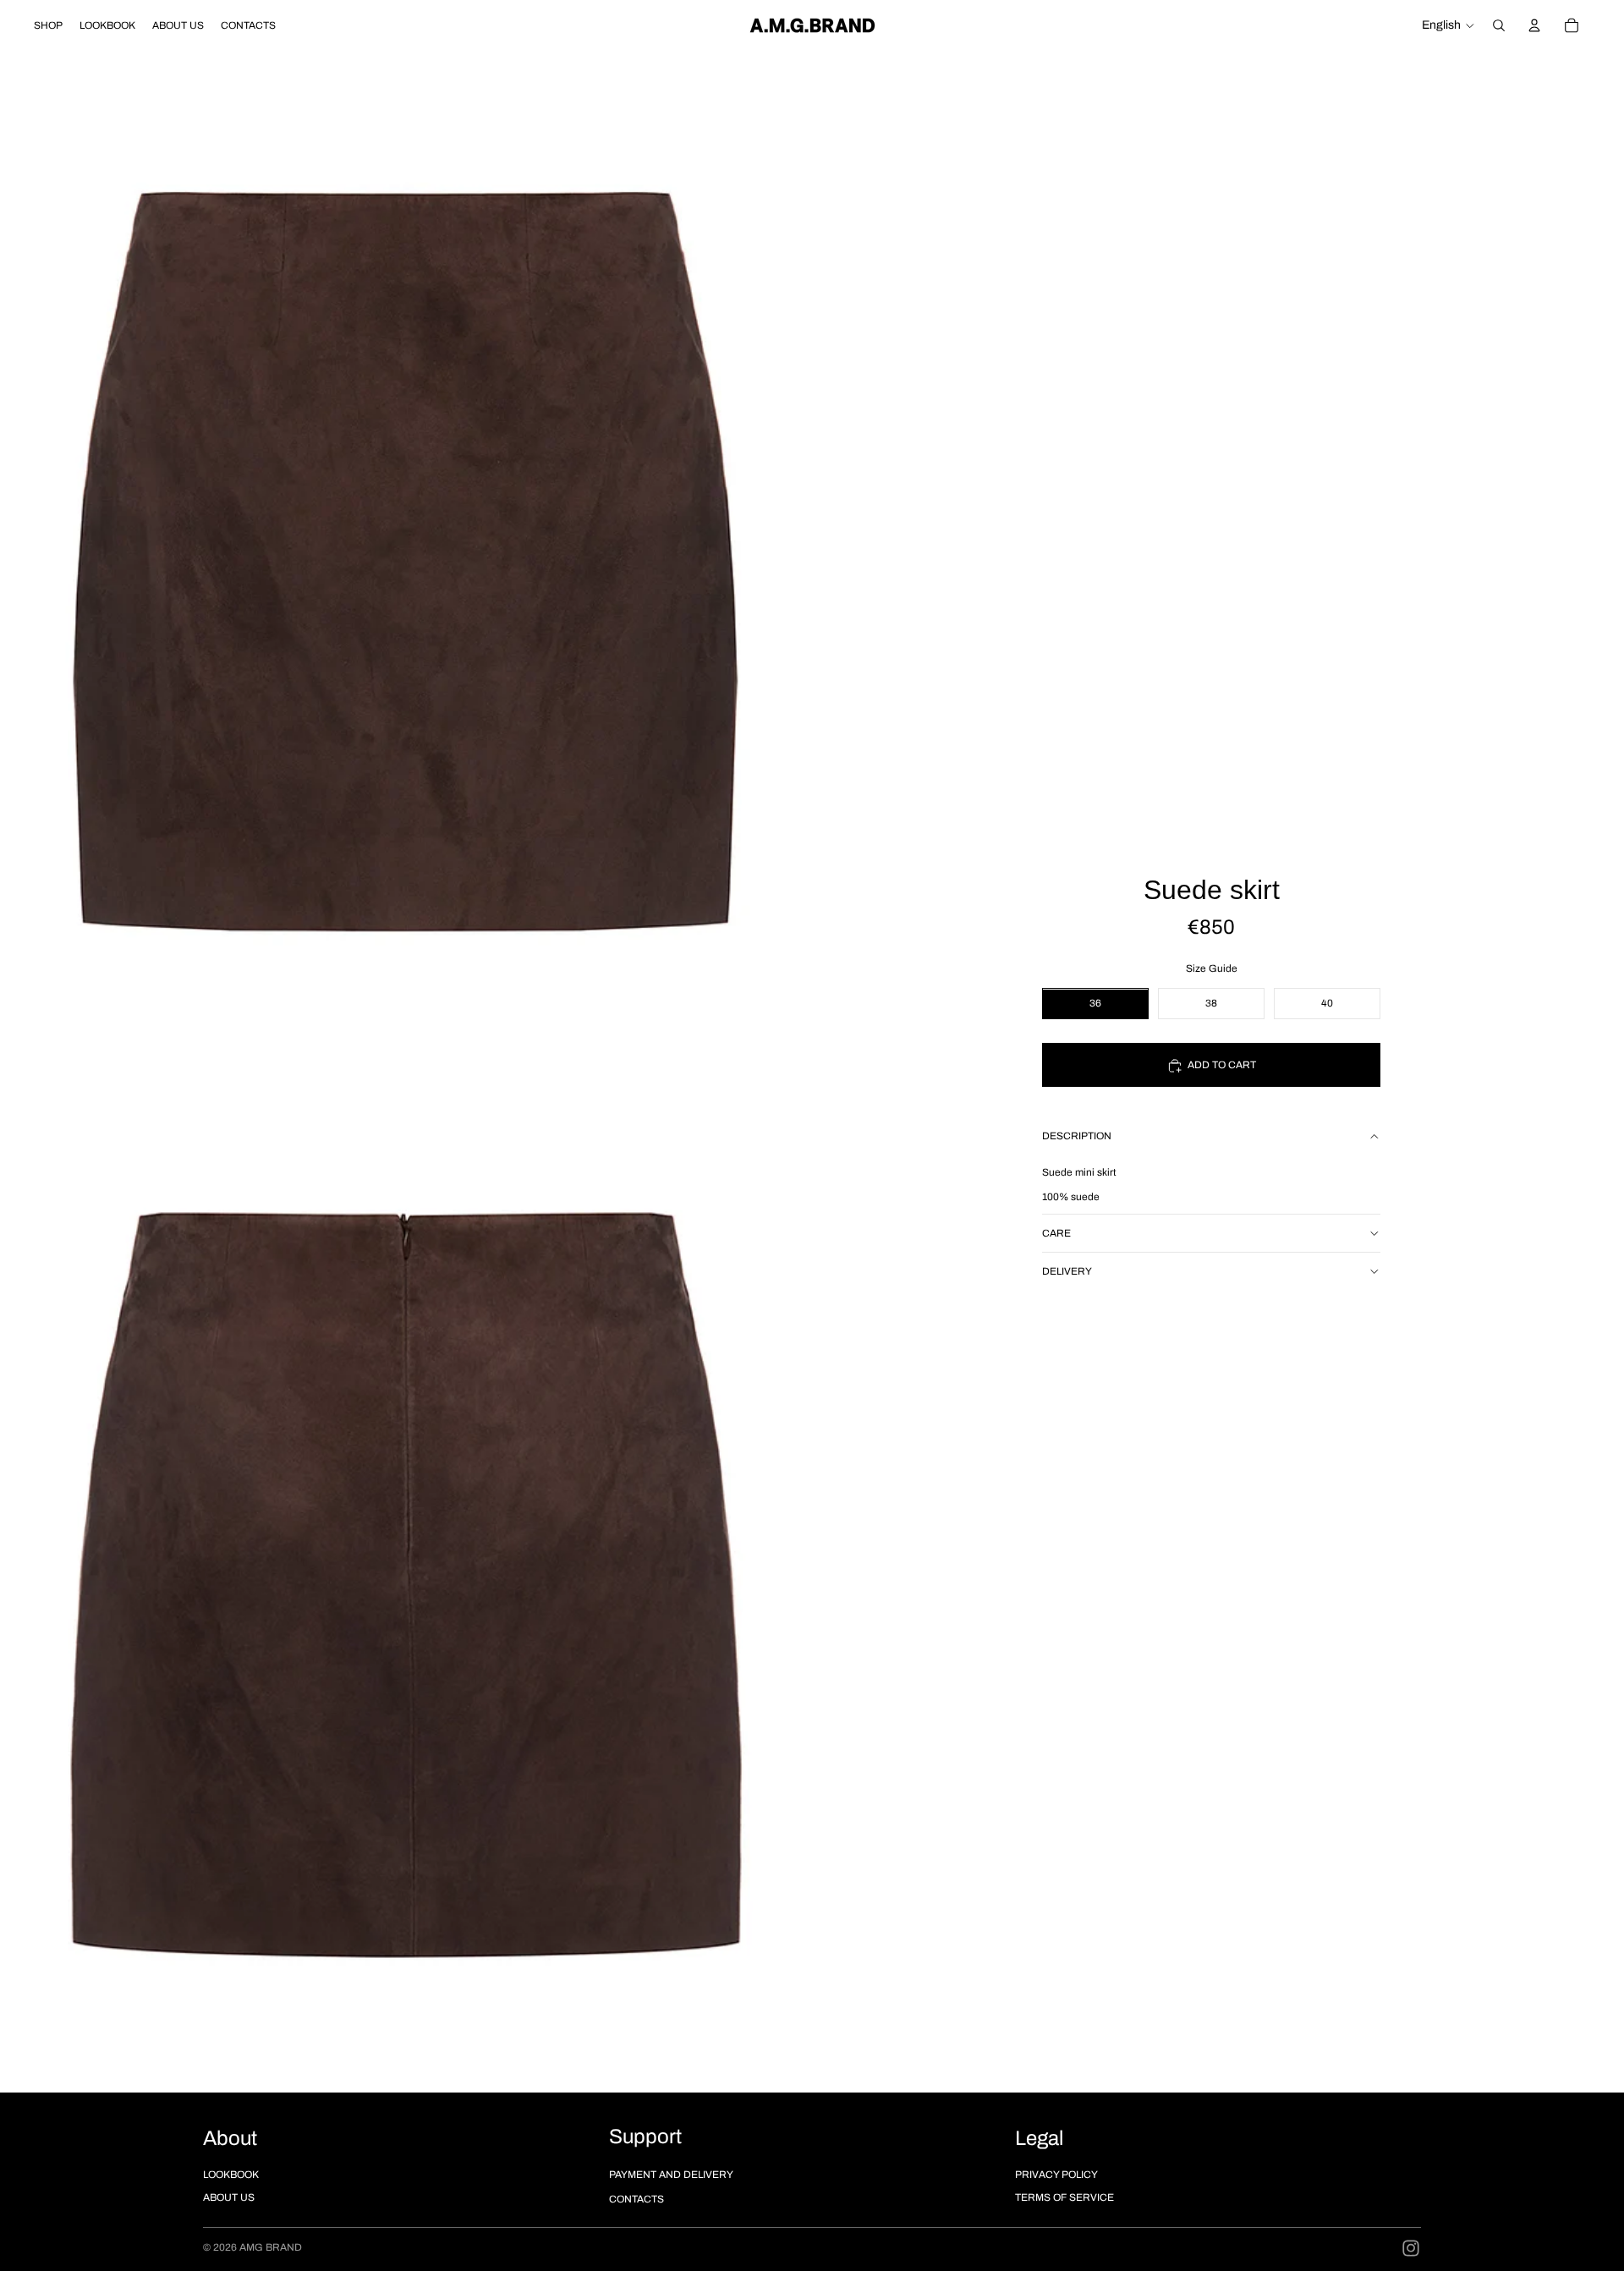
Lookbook (231, 2175)
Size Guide (1212, 969)
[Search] (1499, 25)
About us (229, 2197)
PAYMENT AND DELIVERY (671, 2175)
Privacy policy (1056, 2175)
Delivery (1067, 1271)
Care (1056, 1233)
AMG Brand (271, 2247)
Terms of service (1064, 2197)
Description (1077, 1137)
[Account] (1534, 25)
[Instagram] (1411, 2248)
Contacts (636, 2199)
